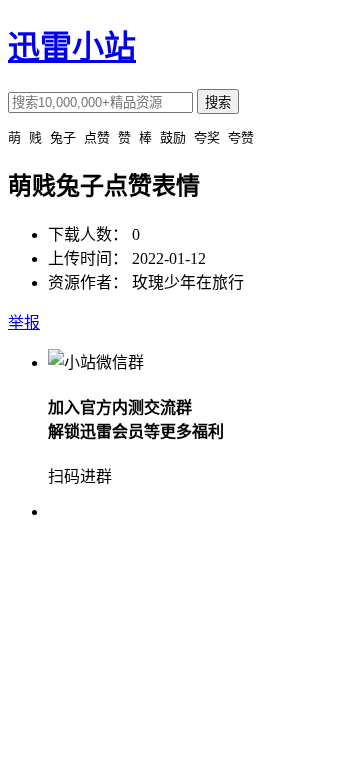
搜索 (218, 102)
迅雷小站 (72, 47)
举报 (24, 322)
